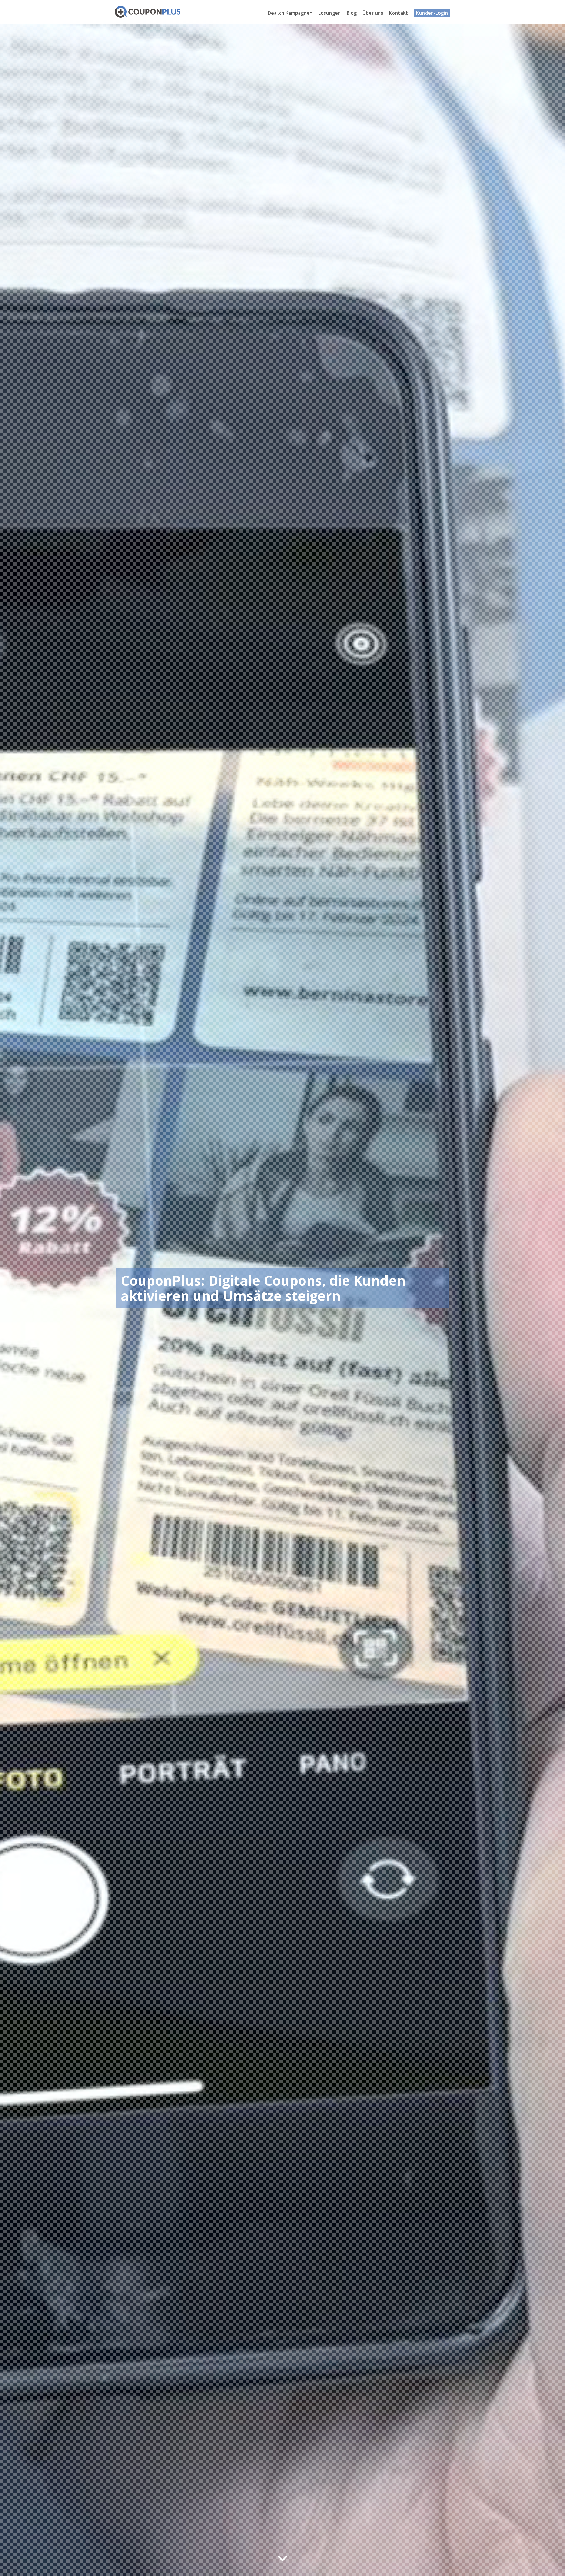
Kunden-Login (432, 13)
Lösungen (330, 13)
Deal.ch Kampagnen (290, 13)
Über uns (373, 13)
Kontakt (398, 13)
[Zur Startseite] (148, 12)
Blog (352, 13)
